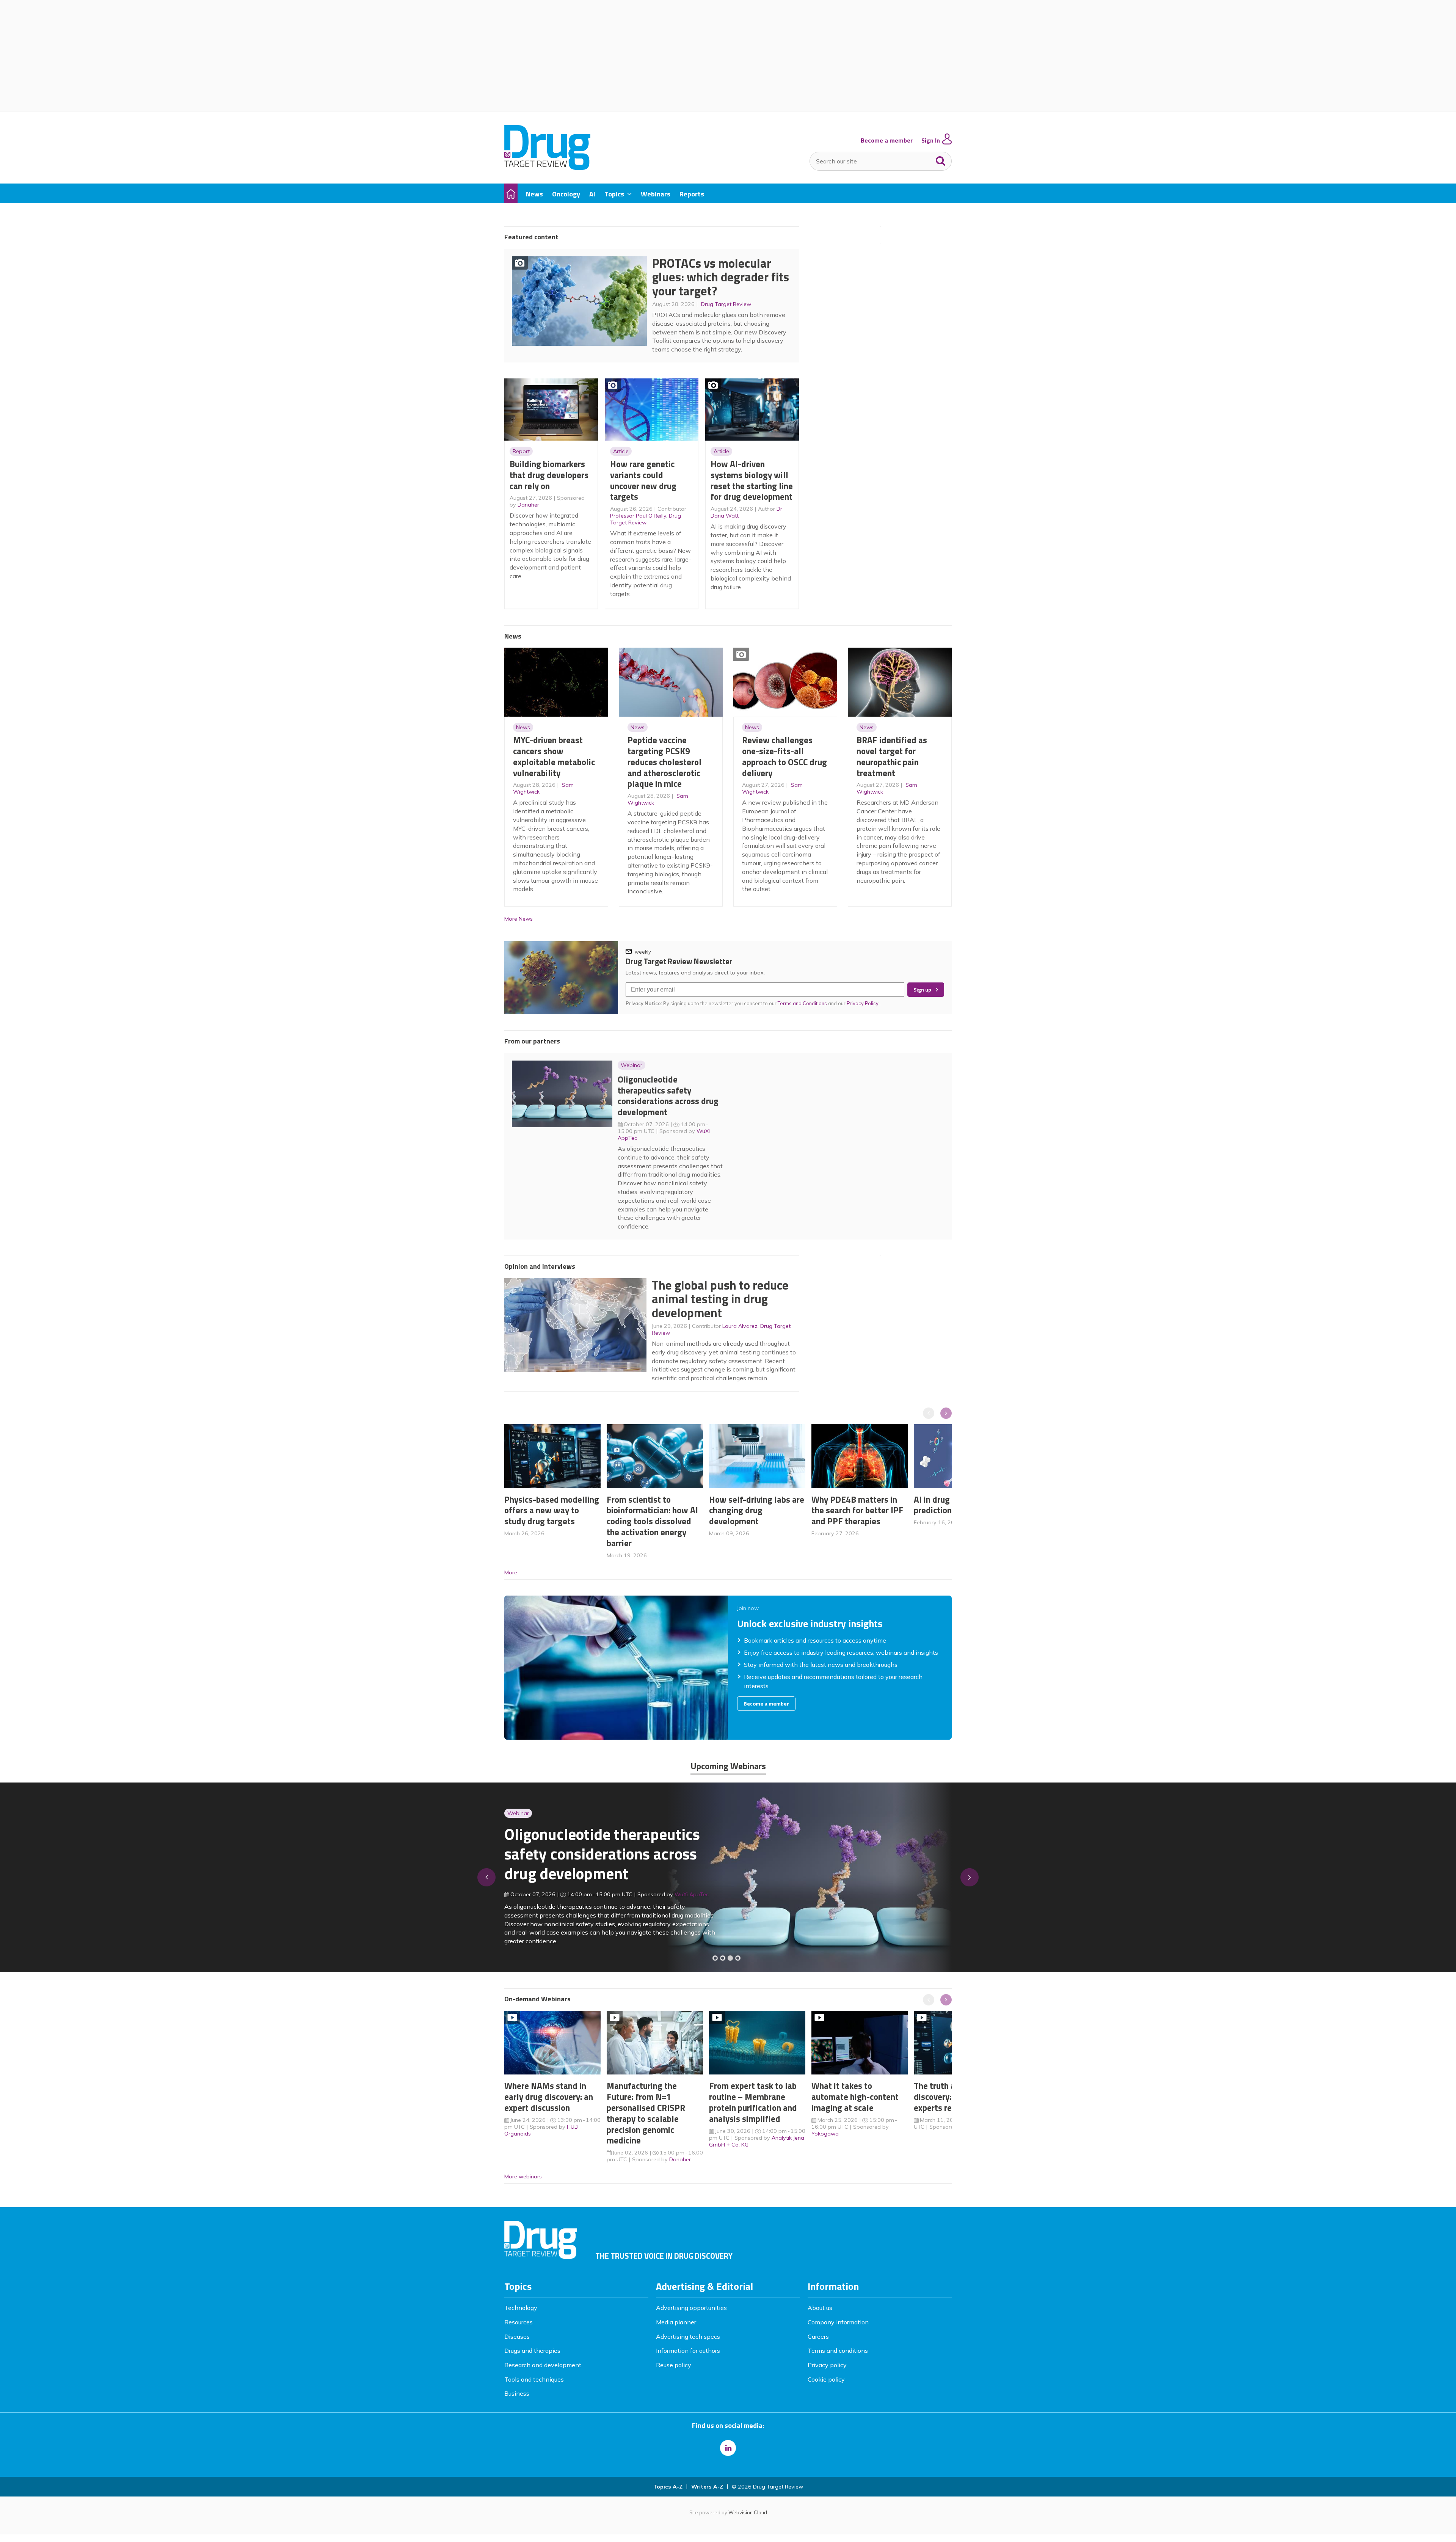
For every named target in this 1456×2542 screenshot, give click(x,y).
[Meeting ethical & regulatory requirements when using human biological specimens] (715, 1958)
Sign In (931, 140)
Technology (521, 2308)
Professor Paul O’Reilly (638, 516)
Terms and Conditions (802, 1003)
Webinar (632, 1065)
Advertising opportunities (691, 2308)
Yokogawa (825, 2134)
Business (517, 2393)
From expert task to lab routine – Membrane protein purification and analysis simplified (753, 2102)
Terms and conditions (838, 2351)
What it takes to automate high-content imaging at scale (855, 2097)
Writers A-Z (707, 2487)
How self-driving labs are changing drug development (757, 1510)
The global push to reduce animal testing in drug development (720, 1299)
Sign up (922, 990)
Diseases (517, 2336)
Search (941, 159)
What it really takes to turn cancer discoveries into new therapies (598, 1859)
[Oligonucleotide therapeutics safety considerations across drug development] (730, 1958)
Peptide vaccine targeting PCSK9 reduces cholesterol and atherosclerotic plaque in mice (664, 762)
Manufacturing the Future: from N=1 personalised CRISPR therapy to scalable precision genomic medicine (646, 2113)
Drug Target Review (726, 304)
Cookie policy (826, 2379)
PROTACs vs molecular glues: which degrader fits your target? (721, 277)
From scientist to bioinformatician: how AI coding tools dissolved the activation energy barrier (652, 1521)
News (523, 727)
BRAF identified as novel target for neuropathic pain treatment (892, 756)
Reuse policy (674, 2365)
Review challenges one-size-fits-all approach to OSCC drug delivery (784, 756)
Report (521, 451)
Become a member (887, 140)
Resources (519, 2322)
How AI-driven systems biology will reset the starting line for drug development (752, 480)
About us (820, 2308)
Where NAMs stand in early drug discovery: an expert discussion (549, 2097)
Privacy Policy (863, 1003)
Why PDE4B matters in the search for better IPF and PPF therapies (857, 1510)
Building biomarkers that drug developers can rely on (549, 475)
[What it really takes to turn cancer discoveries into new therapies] (738, 1958)
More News (519, 919)
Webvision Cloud (748, 2512)
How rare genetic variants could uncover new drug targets (643, 480)
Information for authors (688, 2351)
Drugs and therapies (532, 2351)
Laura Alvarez (740, 1326)
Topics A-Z (668, 2487)
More (511, 1572)
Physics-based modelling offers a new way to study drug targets (552, 1510)
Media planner (676, 2322)
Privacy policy (827, 2365)
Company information (838, 2322)
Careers (818, 2336)
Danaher (528, 505)
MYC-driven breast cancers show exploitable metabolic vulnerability (554, 756)
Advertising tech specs (688, 2336)
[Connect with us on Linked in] (728, 2448)
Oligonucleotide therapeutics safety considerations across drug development (668, 1096)
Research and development (543, 2365)
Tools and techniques (534, 2379)
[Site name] (547, 168)
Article (621, 451)
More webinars (523, 2176)
